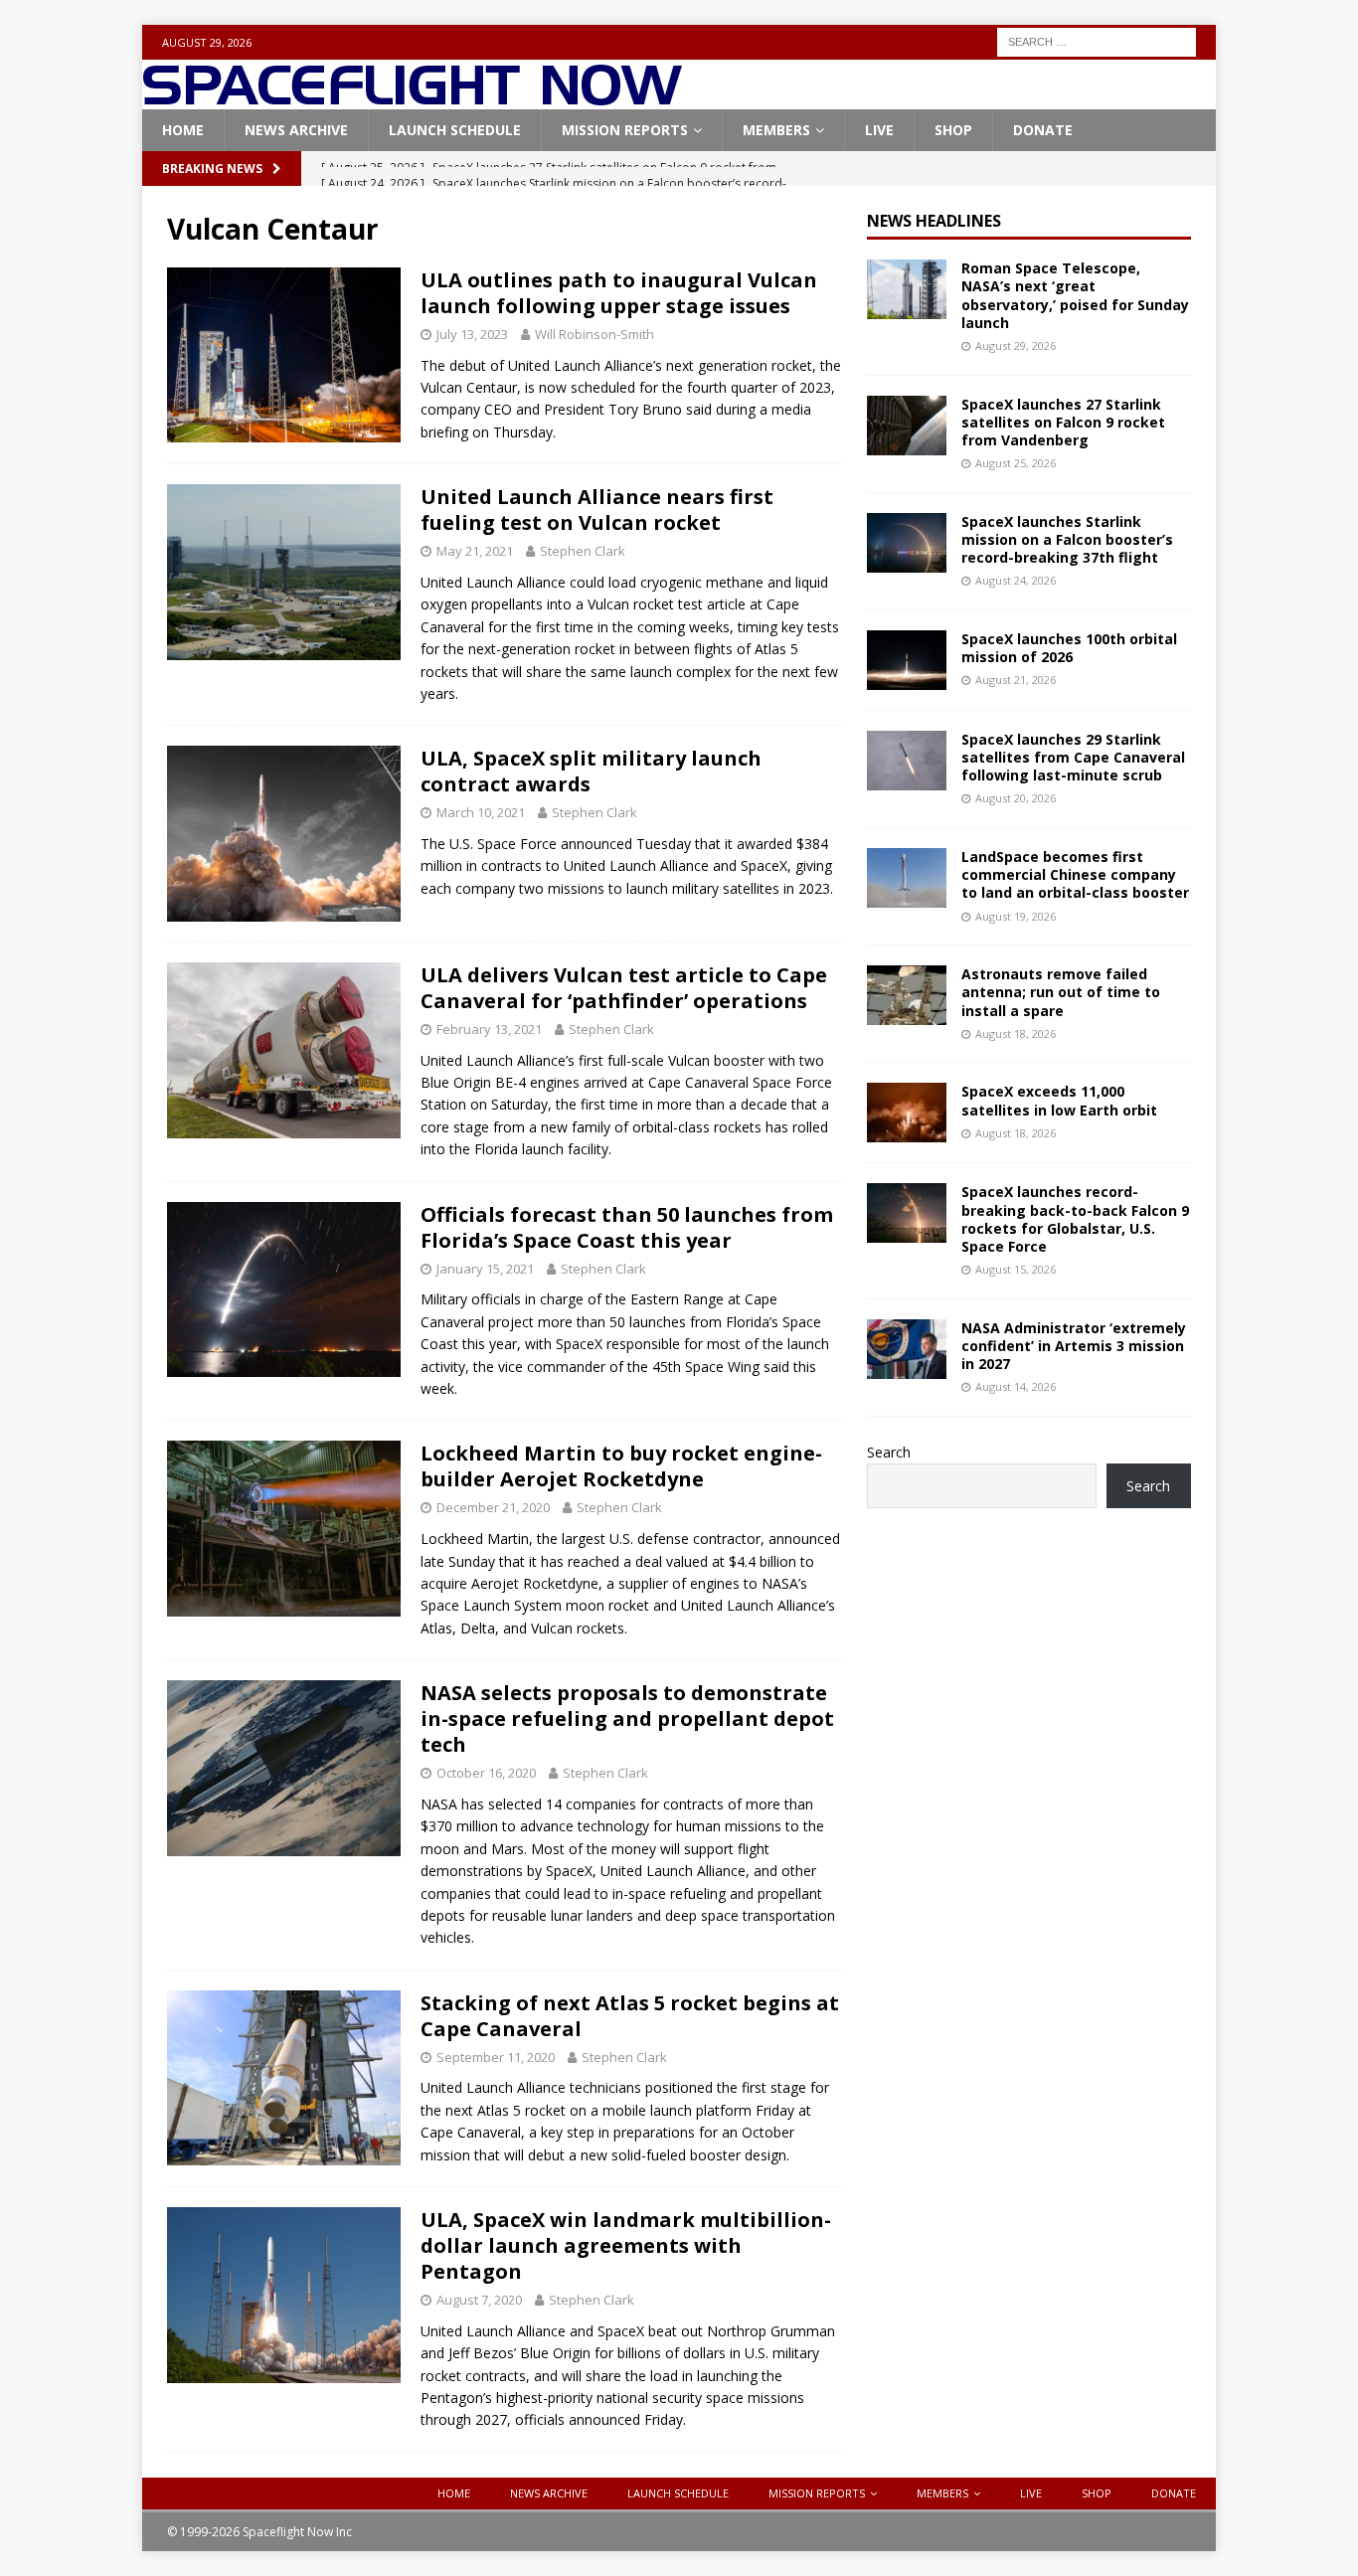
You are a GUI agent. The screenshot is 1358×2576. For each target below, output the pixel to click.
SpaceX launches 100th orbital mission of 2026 (1069, 648)
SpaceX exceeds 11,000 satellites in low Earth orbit (1059, 1100)
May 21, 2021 (475, 551)
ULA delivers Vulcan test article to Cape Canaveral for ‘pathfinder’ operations (624, 988)
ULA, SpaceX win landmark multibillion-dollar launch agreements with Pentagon (626, 2245)
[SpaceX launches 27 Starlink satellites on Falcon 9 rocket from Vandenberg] (907, 426)
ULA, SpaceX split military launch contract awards (591, 771)
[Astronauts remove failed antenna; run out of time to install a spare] (907, 995)
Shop (953, 130)
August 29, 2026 (1016, 345)
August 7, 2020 (479, 2300)
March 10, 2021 (481, 812)
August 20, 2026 (1016, 798)
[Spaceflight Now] (412, 98)
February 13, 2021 (489, 1029)
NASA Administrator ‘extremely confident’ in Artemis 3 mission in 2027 (1074, 1346)
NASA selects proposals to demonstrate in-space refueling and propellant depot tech (627, 1718)
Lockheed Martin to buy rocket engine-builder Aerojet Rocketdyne (621, 1466)
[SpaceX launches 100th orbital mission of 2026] (907, 660)
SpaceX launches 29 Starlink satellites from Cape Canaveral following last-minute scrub (1073, 757)
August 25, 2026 (1016, 463)
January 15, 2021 (485, 1269)
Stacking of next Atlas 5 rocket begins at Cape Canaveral (630, 2016)
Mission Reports (625, 130)
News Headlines (934, 221)
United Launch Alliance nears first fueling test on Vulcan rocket (597, 510)
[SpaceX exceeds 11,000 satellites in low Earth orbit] (907, 1113)
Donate (1043, 130)
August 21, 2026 (1016, 680)
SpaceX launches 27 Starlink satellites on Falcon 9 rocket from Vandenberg (1063, 422)
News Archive (296, 130)
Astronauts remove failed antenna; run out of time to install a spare (1061, 992)
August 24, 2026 (1016, 580)
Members (776, 130)
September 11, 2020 (496, 2057)
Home (183, 130)
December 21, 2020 (493, 1507)
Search (889, 1452)
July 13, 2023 (472, 334)
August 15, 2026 (1016, 1269)
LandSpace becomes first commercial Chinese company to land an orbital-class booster (1075, 874)
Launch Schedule (455, 130)
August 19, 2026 (1016, 916)
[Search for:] (1097, 40)
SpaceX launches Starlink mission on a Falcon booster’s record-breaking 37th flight (1067, 539)
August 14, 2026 (1016, 1386)
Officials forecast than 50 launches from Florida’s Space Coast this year (627, 1227)
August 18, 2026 (1016, 1033)
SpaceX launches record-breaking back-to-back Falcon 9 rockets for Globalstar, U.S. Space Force (1075, 1219)
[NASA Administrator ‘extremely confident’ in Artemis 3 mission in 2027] (907, 1349)
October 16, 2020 (486, 1773)
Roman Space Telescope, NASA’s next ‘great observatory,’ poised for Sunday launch (1075, 295)
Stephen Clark (583, 551)
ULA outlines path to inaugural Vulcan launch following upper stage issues (619, 293)
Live (879, 130)
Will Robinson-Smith (594, 334)
